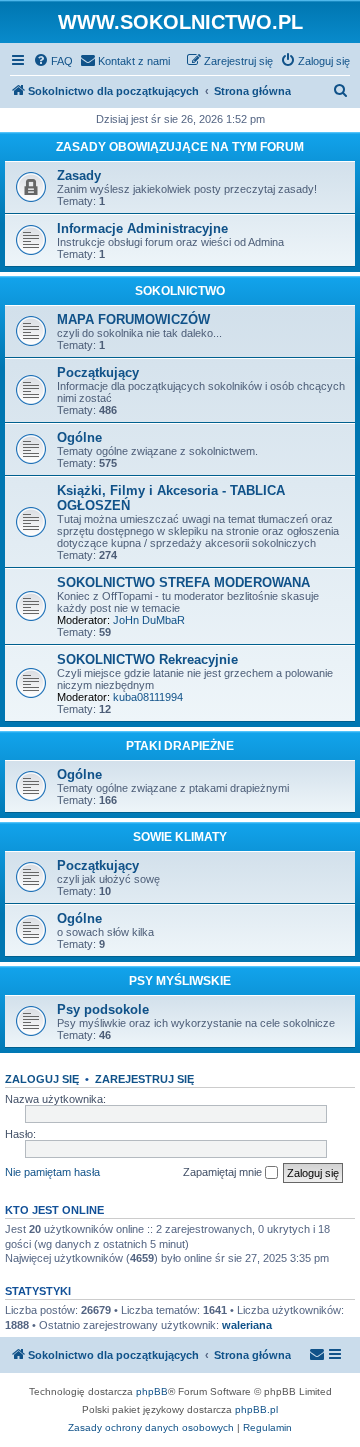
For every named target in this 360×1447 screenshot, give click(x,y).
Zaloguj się (42, 1079)
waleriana (247, 1325)
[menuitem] (53, 61)
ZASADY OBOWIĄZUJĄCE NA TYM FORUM (180, 147)
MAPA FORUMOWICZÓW (133, 319)
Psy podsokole (103, 1009)
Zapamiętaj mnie (224, 1172)
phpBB (152, 1391)
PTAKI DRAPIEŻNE (180, 746)
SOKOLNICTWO (180, 291)
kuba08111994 (148, 697)
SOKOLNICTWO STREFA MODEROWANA (183, 582)
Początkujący (98, 372)
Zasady (79, 175)
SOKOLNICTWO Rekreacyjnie (147, 659)
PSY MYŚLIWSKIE (180, 981)
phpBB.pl (256, 1409)
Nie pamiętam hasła (52, 1172)
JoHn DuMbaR (149, 620)
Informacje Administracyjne (142, 228)
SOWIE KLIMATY (180, 837)
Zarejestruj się (144, 1079)
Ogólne (79, 437)
